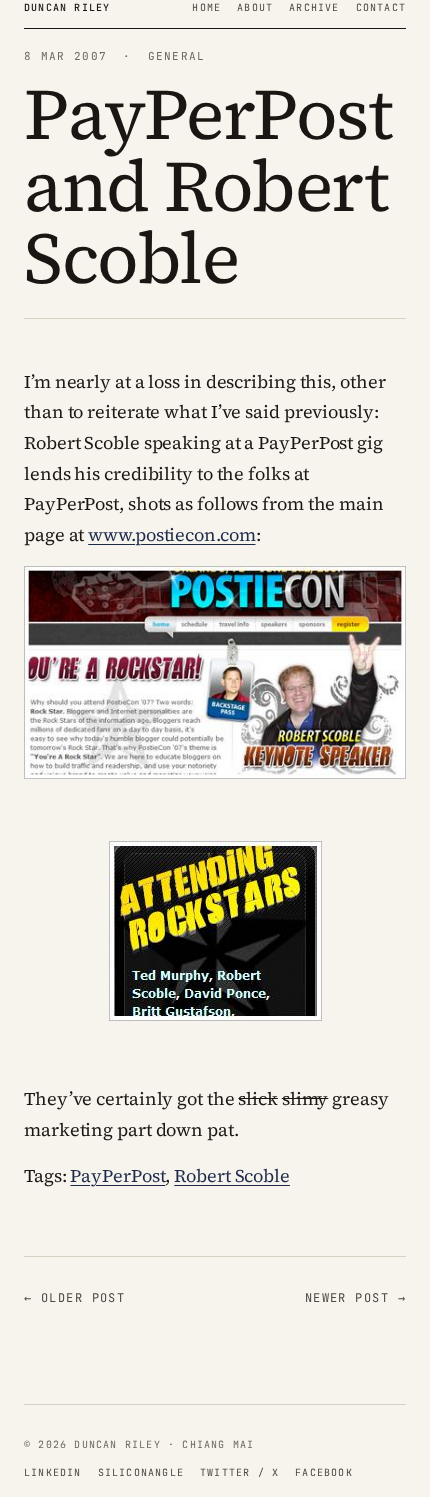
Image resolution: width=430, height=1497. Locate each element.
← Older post (74, 1298)
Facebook (324, 1472)
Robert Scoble (232, 1175)
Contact (381, 7)
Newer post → (355, 1298)
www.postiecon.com (171, 534)
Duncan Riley (67, 7)
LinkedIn (53, 1472)
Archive (314, 7)
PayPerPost (117, 1175)
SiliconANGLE (141, 1472)
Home (206, 7)
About (255, 7)
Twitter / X (239, 1472)
